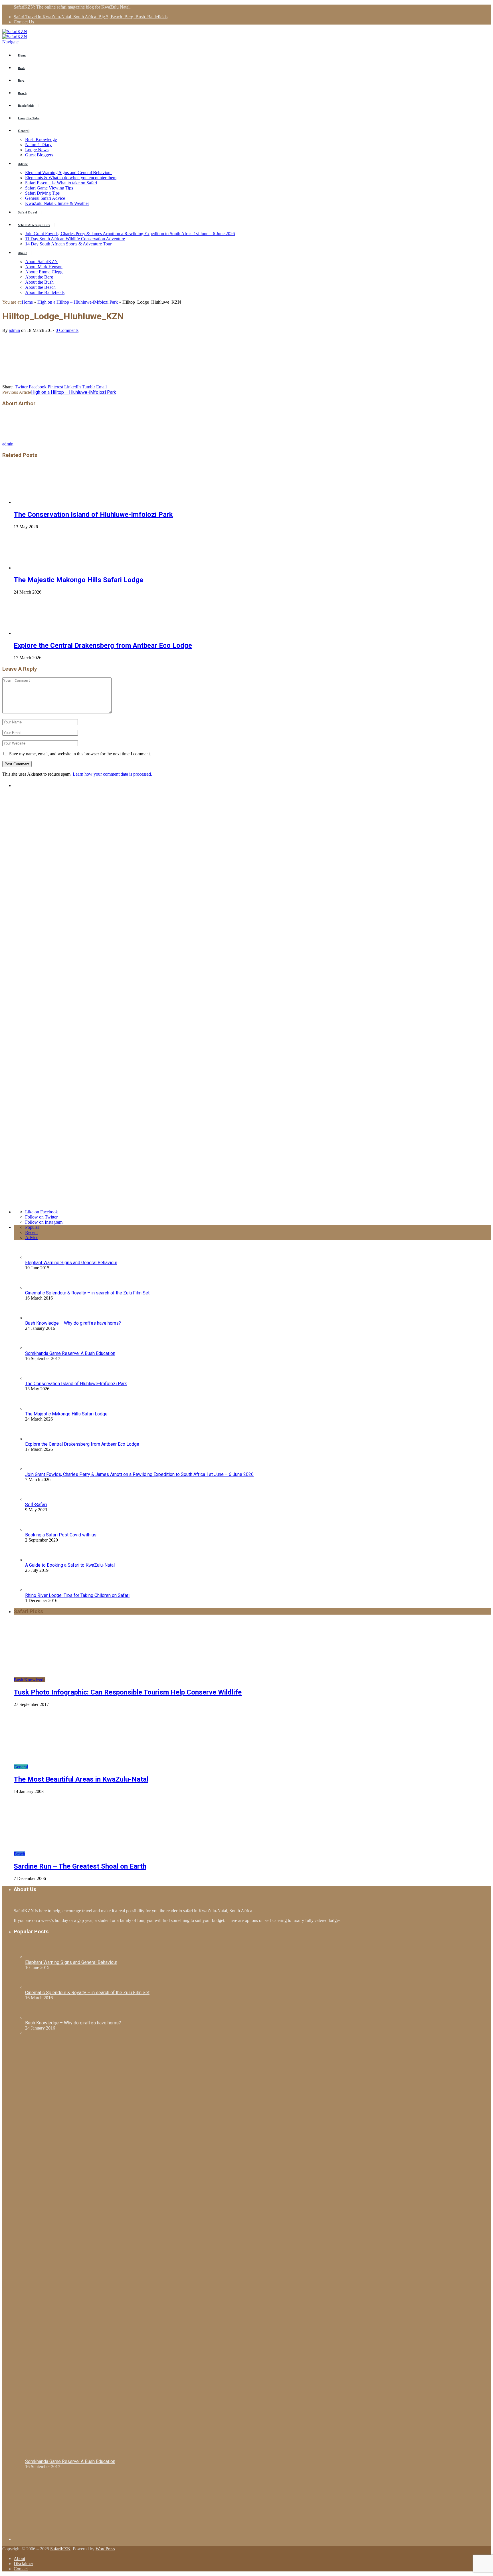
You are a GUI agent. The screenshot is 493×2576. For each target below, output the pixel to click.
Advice (23, 164)
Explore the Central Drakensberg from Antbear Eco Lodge (103, 645)
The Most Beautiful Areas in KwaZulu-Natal (81, 1779)
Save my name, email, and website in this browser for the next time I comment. (80, 754)
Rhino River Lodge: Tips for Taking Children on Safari (77, 1595)
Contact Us (24, 22)
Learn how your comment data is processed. (112, 774)
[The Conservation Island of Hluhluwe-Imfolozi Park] (44, 502)
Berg (21, 80)
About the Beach (40, 287)
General (24, 131)
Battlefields (26, 106)
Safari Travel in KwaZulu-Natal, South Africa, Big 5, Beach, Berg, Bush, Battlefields (91, 17)
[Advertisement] (56, 2505)
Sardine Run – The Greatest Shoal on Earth (80, 1866)
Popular (32, 1227)
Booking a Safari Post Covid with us (61, 1535)
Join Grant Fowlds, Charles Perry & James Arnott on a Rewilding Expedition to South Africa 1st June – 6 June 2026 (130, 234)
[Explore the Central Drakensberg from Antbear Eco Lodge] (44, 633)
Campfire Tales (29, 118)
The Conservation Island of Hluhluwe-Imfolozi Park (93, 515)
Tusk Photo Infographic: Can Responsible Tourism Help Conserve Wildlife (128, 1692)
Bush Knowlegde (30, 1680)
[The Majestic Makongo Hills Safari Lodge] (44, 568)
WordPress (105, 2549)
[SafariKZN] (15, 32)
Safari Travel (27, 212)
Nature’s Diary (38, 145)
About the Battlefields (45, 292)
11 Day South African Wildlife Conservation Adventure (75, 239)
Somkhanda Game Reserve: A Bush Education (70, 1353)
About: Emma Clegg (44, 272)
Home (22, 55)
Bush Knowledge (41, 139)
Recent (31, 1232)
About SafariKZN (42, 262)
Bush (21, 68)
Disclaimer (23, 2564)
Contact (21, 2569)
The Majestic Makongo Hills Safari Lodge (78, 580)
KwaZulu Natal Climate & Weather (57, 203)
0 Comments (67, 330)
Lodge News (37, 150)
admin (14, 330)
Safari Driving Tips (42, 193)
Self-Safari (36, 1505)
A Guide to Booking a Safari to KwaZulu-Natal (70, 1565)
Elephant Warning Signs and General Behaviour (68, 173)
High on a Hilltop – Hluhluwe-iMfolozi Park (74, 392)
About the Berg (39, 277)
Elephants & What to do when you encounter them (71, 178)
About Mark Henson (44, 267)
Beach (22, 93)
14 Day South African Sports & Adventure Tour (68, 244)
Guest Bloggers (39, 155)
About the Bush (39, 282)
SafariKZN (60, 2549)
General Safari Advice (45, 198)
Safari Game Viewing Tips (49, 188)
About (22, 253)
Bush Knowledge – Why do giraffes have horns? (73, 1323)
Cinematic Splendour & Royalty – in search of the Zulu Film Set (87, 1293)
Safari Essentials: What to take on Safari (61, 183)
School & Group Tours (34, 225)
